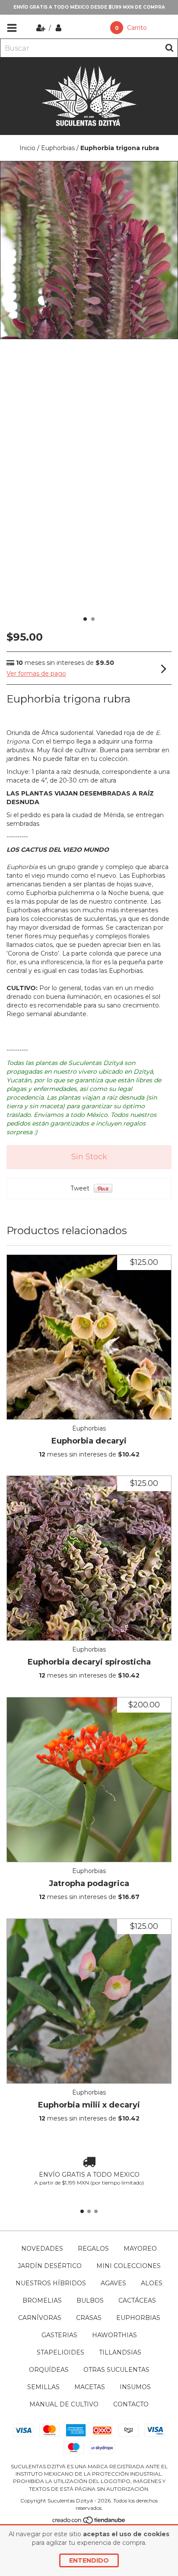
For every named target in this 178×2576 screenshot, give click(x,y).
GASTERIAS (59, 2335)
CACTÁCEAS (137, 2300)
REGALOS (93, 2249)
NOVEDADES (42, 2249)
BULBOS (90, 2300)
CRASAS (89, 2318)
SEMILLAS (43, 2387)
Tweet (80, 1188)
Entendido (89, 2560)
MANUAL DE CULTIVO (64, 2404)
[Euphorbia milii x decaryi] (89, 2001)
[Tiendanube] (89, 2522)
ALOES (152, 2283)
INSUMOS (135, 2387)
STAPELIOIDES (60, 2352)
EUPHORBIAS (138, 2318)
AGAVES (113, 2283)
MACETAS (90, 2387)
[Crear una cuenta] (42, 28)
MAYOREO (140, 2249)
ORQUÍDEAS (49, 2370)
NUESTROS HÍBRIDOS (51, 2283)
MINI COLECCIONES (129, 2266)
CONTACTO (131, 2404)
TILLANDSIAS (120, 2352)
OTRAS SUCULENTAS (116, 2370)
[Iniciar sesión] (59, 28)
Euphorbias (58, 148)
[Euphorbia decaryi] (89, 1337)
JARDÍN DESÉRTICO (50, 2266)
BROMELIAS (42, 2300)
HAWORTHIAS (114, 2335)
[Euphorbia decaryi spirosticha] (89, 1558)
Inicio (27, 148)
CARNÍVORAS (40, 2318)
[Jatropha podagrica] (89, 1780)
